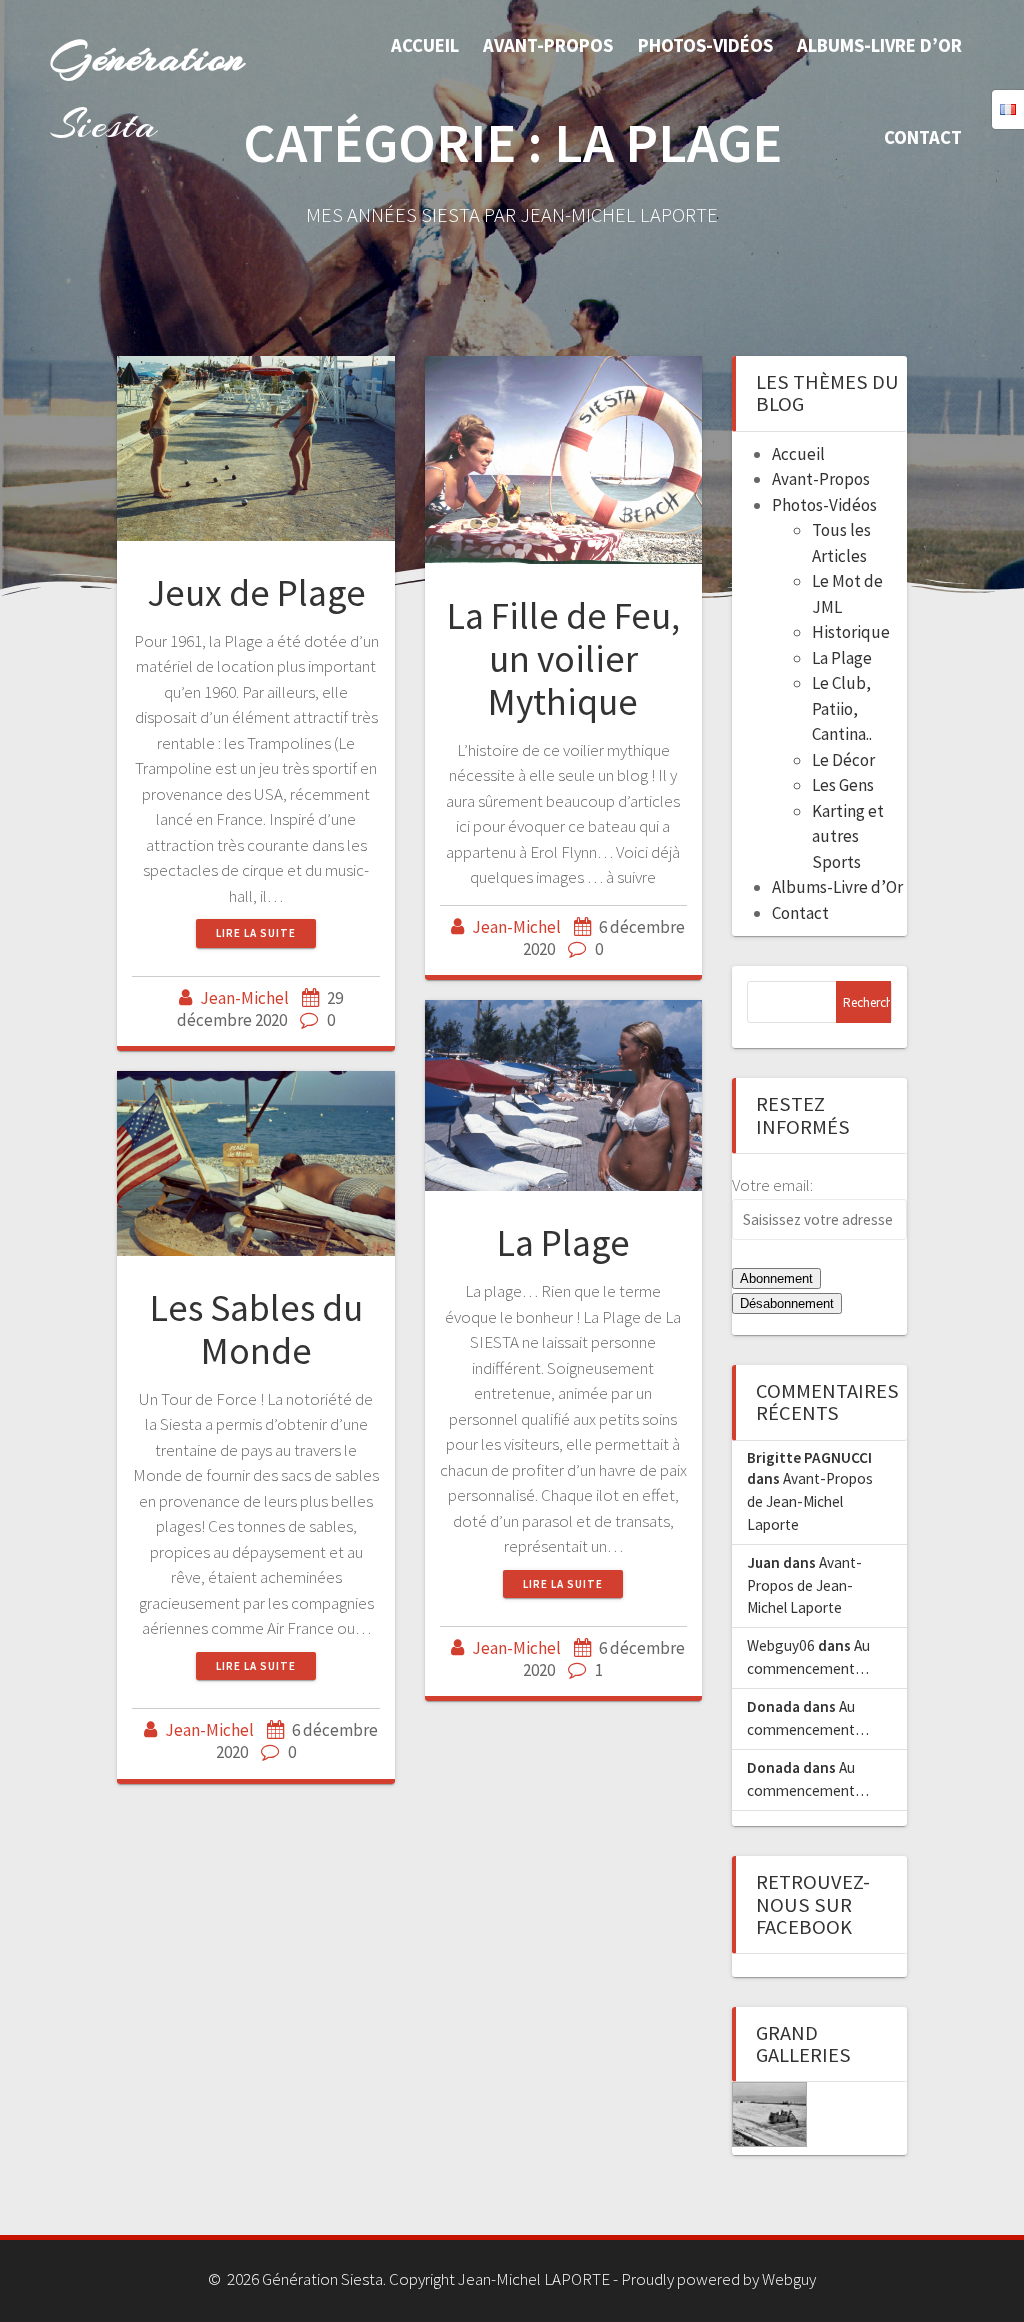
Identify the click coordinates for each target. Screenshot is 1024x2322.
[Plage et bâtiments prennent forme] (769, 2114)
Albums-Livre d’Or (879, 45)
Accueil (425, 45)
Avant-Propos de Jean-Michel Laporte (810, 1501)
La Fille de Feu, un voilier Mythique (563, 658)
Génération (148, 90)
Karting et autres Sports (848, 836)
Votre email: (772, 1185)
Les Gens (843, 785)
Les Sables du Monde (256, 1329)
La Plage (563, 1242)
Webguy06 (781, 1645)
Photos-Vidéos (705, 45)
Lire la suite (256, 933)
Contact (923, 137)
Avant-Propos (548, 45)
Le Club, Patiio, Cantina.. (842, 708)
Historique (851, 632)
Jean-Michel (244, 998)
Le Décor (843, 760)
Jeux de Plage (256, 592)
